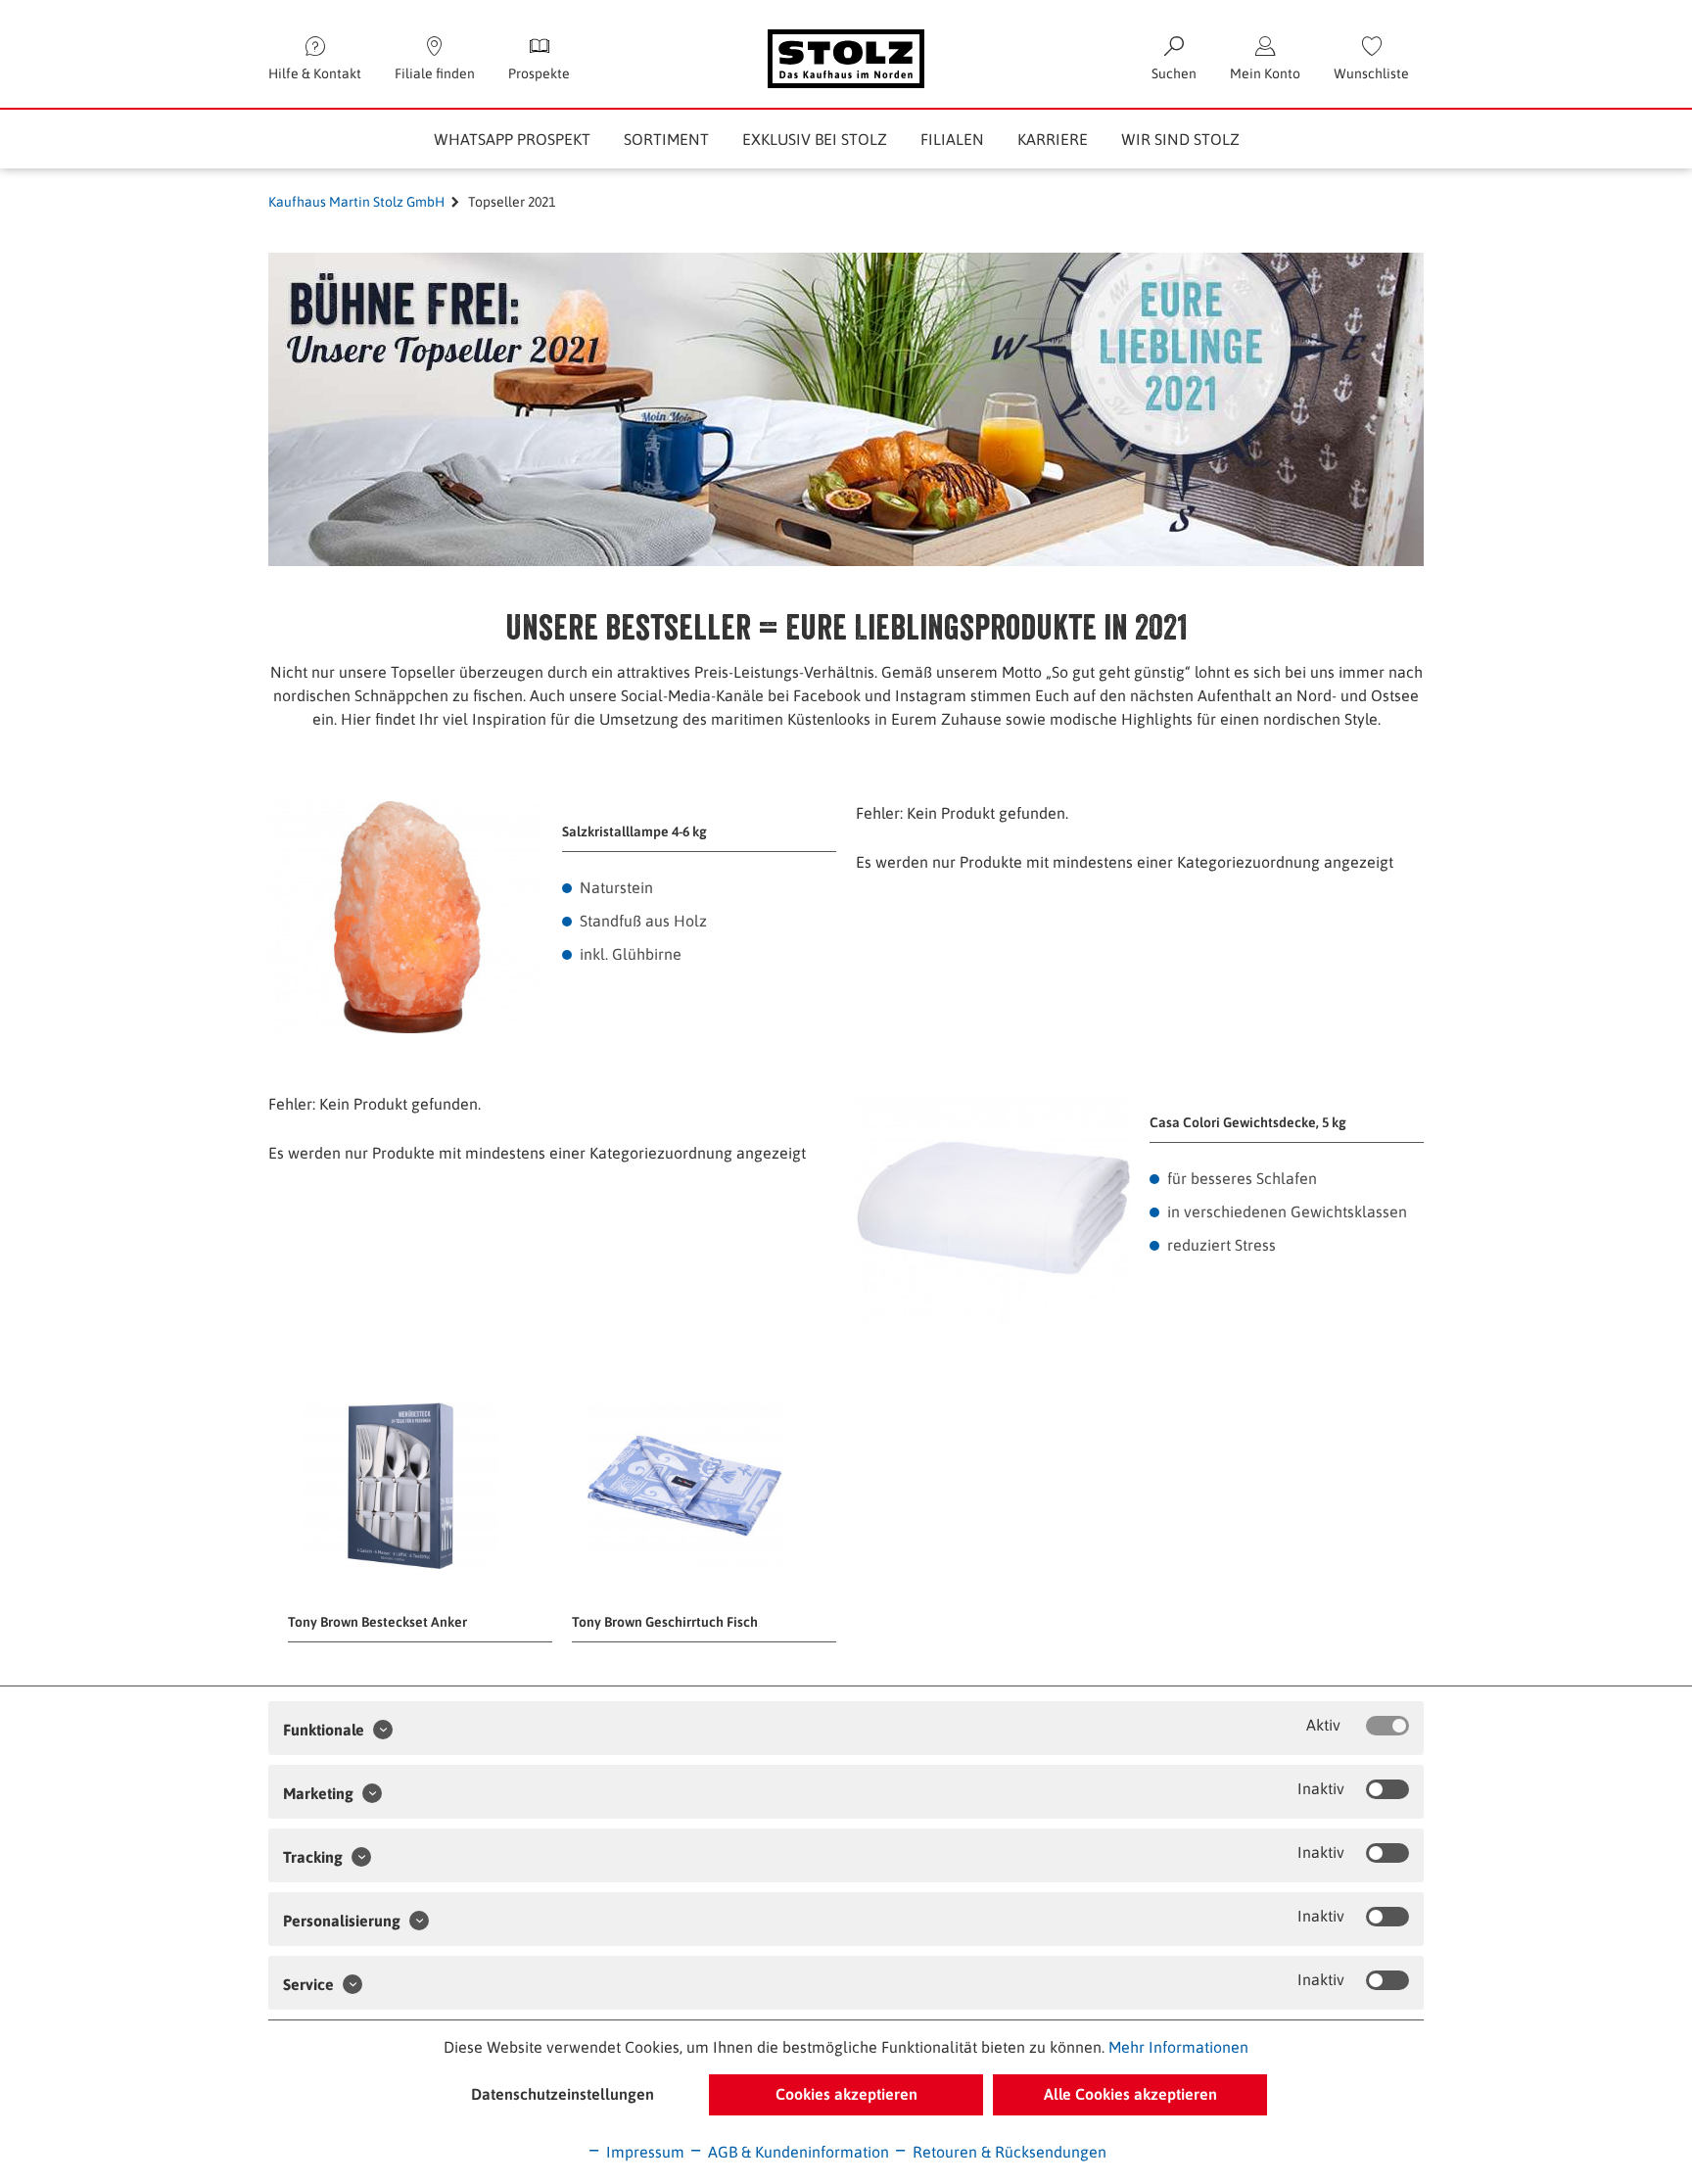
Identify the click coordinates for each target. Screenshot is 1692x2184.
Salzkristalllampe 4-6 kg (634, 831)
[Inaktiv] (1387, 1789)
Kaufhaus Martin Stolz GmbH (356, 202)
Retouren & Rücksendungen (1008, 2152)
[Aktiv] (1387, 1726)
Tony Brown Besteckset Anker (377, 1622)
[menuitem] (1371, 59)
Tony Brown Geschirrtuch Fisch (665, 1622)
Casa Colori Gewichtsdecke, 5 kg (1248, 1122)
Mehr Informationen (1178, 2047)
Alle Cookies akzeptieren (1130, 2094)
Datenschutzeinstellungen (563, 2094)
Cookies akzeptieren (846, 2094)
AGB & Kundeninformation (797, 2152)
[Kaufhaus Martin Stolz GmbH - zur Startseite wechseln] (846, 59)
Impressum (643, 2152)
